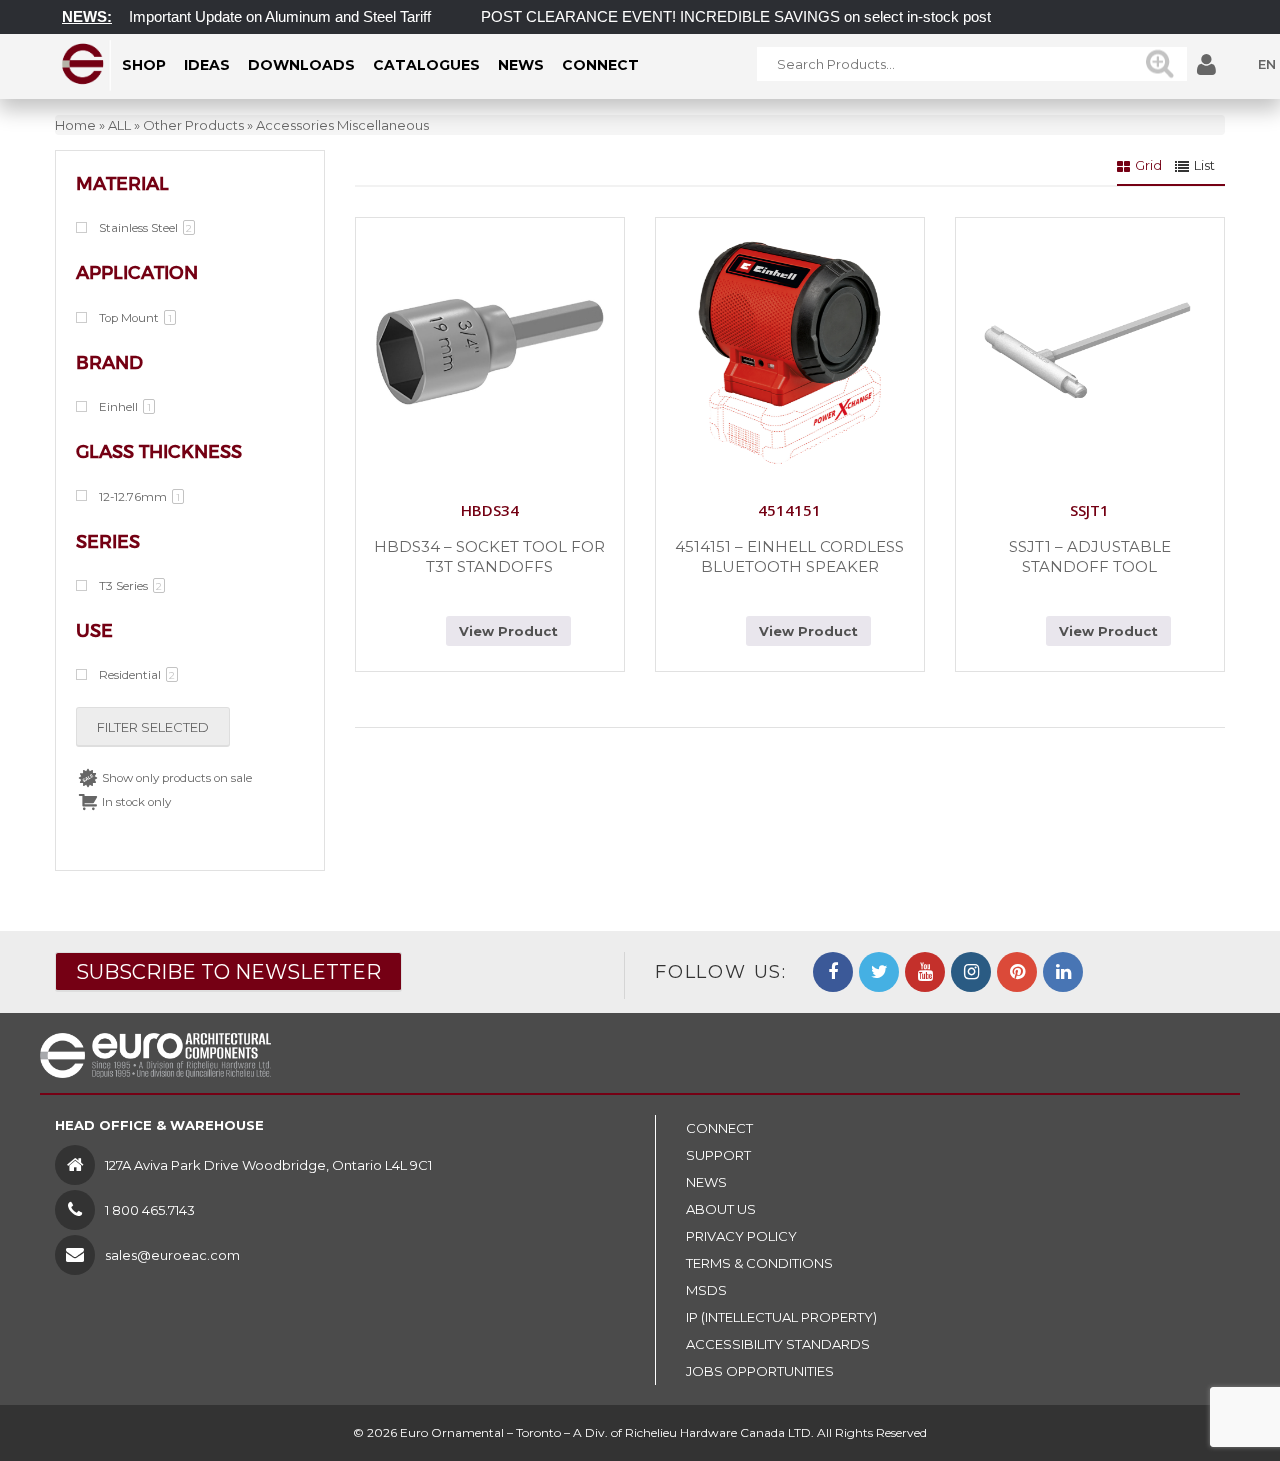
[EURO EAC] (83, 64)
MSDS (706, 1290)
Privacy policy (741, 1236)
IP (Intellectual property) (781, 1317)
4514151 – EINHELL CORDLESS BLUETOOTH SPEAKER (789, 556)
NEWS (706, 1182)
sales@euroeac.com (172, 1255)
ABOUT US (721, 1209)
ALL (119, 125)
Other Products (193, 125)
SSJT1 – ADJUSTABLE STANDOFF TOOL (1090, 556)
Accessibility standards (778, 1344)
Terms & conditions (759, 1263)
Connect (719, 1128)
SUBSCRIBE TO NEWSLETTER (228, 972)
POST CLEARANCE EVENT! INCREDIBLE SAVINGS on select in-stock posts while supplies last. (785, 16)
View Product (508, 631)
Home (75, 125)
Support (718, 1155)
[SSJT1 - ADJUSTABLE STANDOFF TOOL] (1090, 352)
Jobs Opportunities (760, 1371)
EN (1267, 64)
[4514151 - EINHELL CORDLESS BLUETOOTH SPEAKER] (790, 352)
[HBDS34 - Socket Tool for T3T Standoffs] (490, 352)
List (1204, 165)
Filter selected (153, 727)
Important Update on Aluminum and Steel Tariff (262, 16)
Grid (1148, 165)
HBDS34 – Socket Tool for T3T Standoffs (489, 556)
